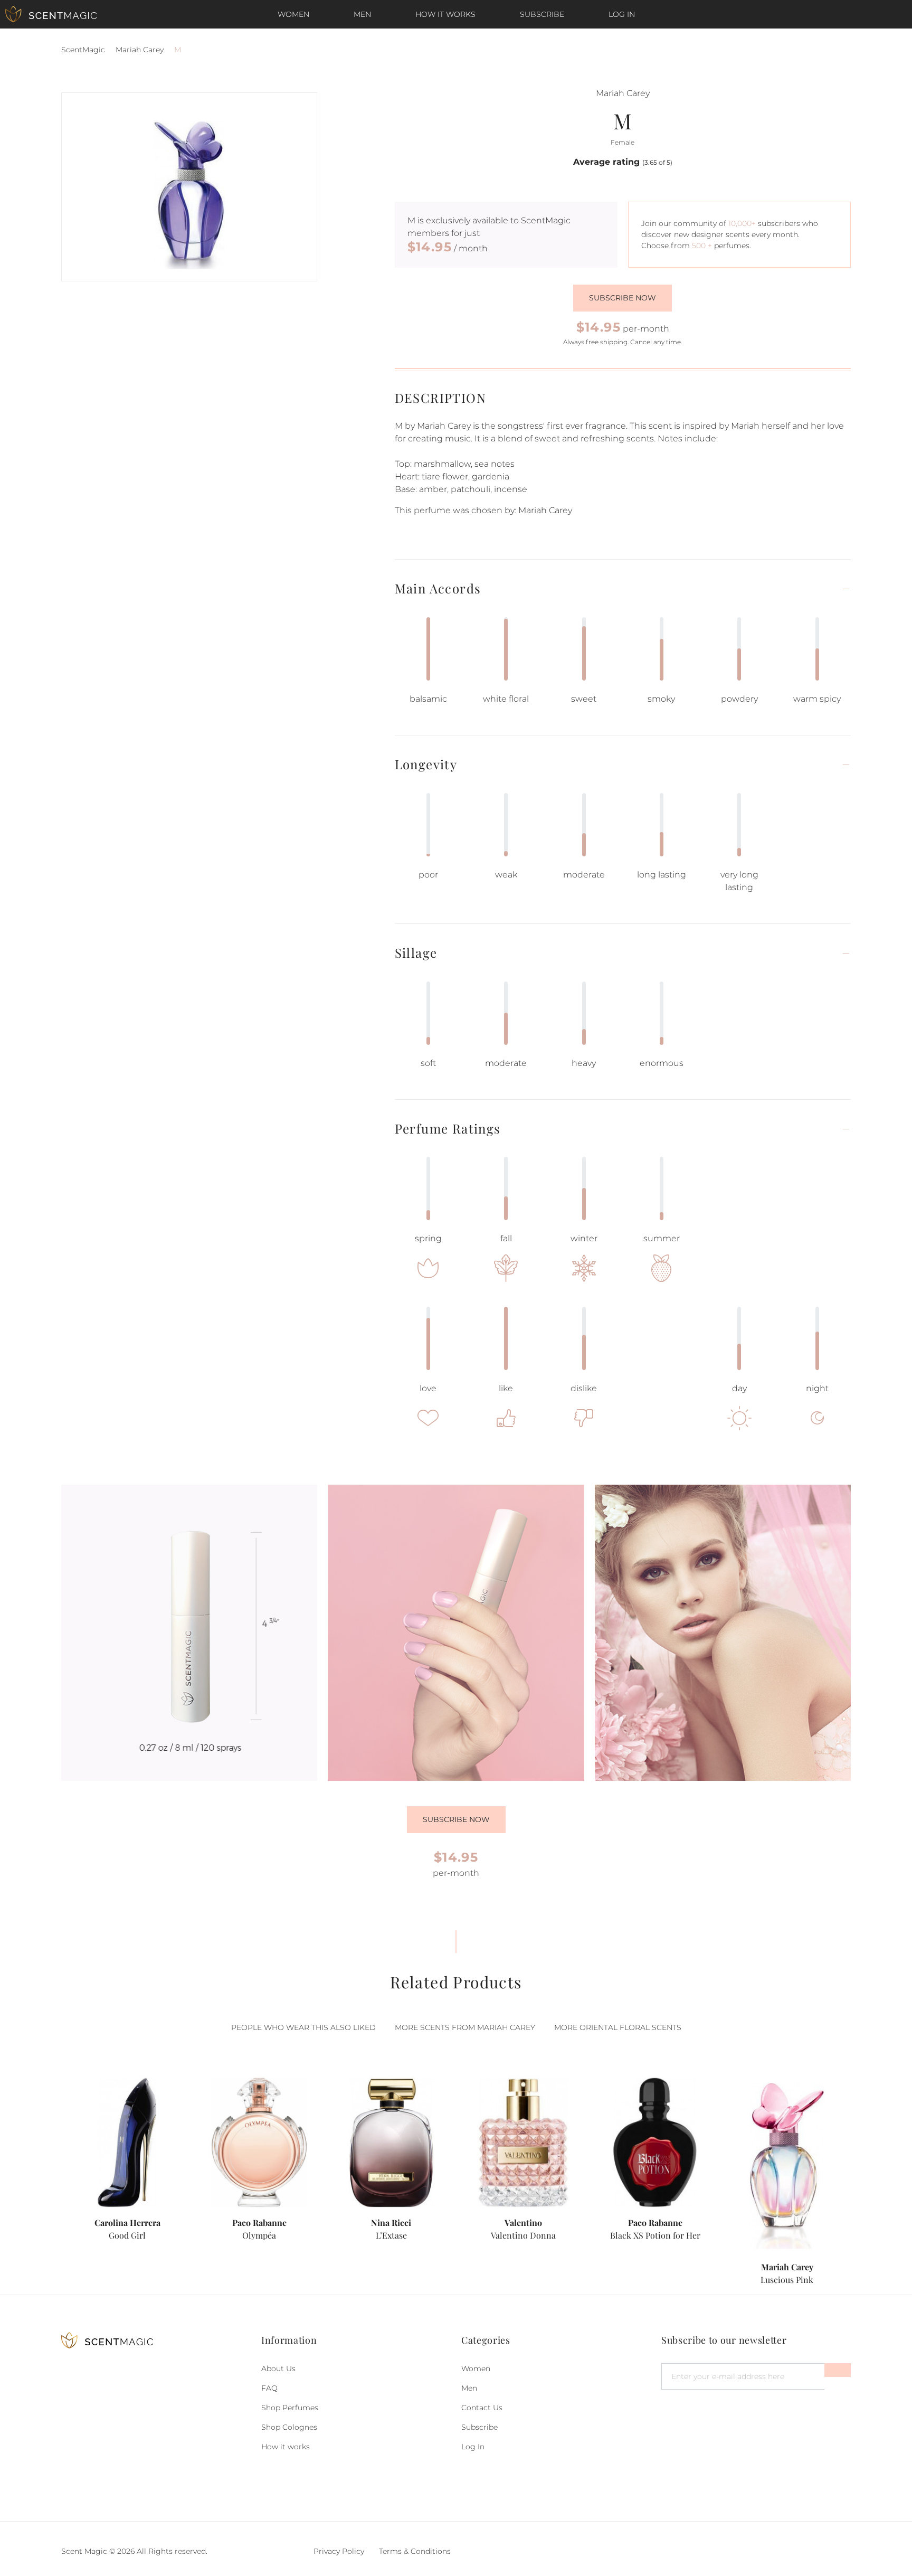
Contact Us (482, 2408)
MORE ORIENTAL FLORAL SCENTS (618, 2027)
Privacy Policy (339, 2551)
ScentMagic (83, 50)
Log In (622, 14)
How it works (445, 14)
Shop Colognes (289, 2427)
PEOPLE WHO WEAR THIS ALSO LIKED (303, 2027)
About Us (278, 2369)
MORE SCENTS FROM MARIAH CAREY (465, 2027)
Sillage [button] (416, 953)
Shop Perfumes (290, 2408)
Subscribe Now (456, 1819)
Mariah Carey (140, 50)
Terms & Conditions (415, 2551)
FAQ (269, 2388)
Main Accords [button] (438, 588)
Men (362, 14)
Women (293, 14)
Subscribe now (623, 298)
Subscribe (542, 14)
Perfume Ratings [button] (448, 1129)
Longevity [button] (426, 764)
